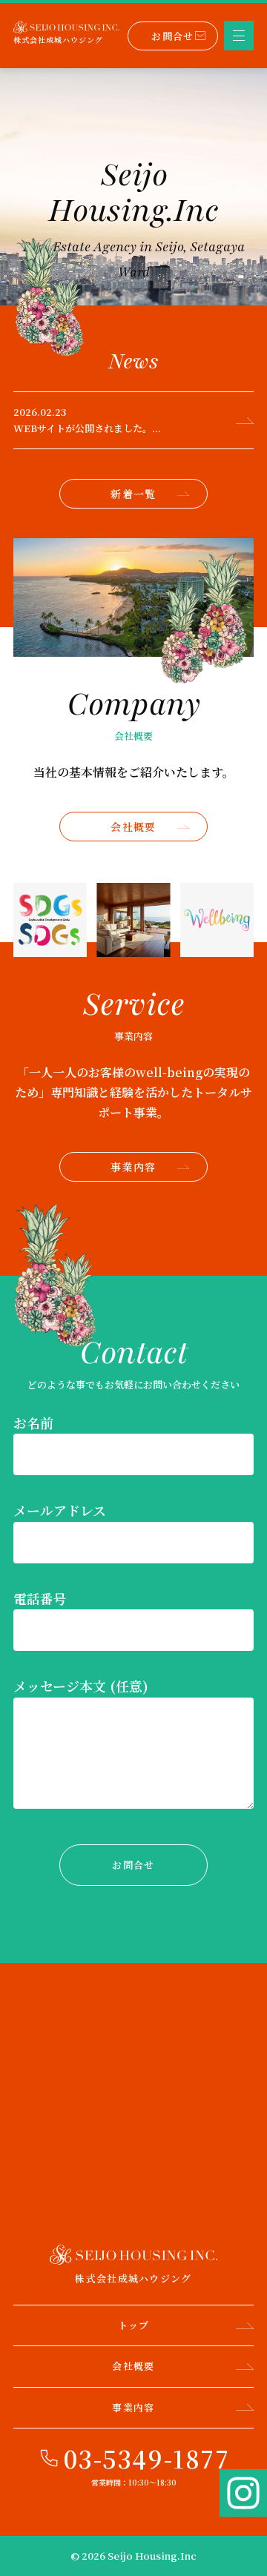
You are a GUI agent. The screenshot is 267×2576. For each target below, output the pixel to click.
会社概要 (133, 827)
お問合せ (172, 36)
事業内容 (133, 1167)
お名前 (33, 1423)
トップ (134, 2325)
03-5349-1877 (146, 2458)
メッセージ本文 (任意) (81, 1686)
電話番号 (40, 1598)
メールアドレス (60, 1510)
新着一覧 (133, 494)
